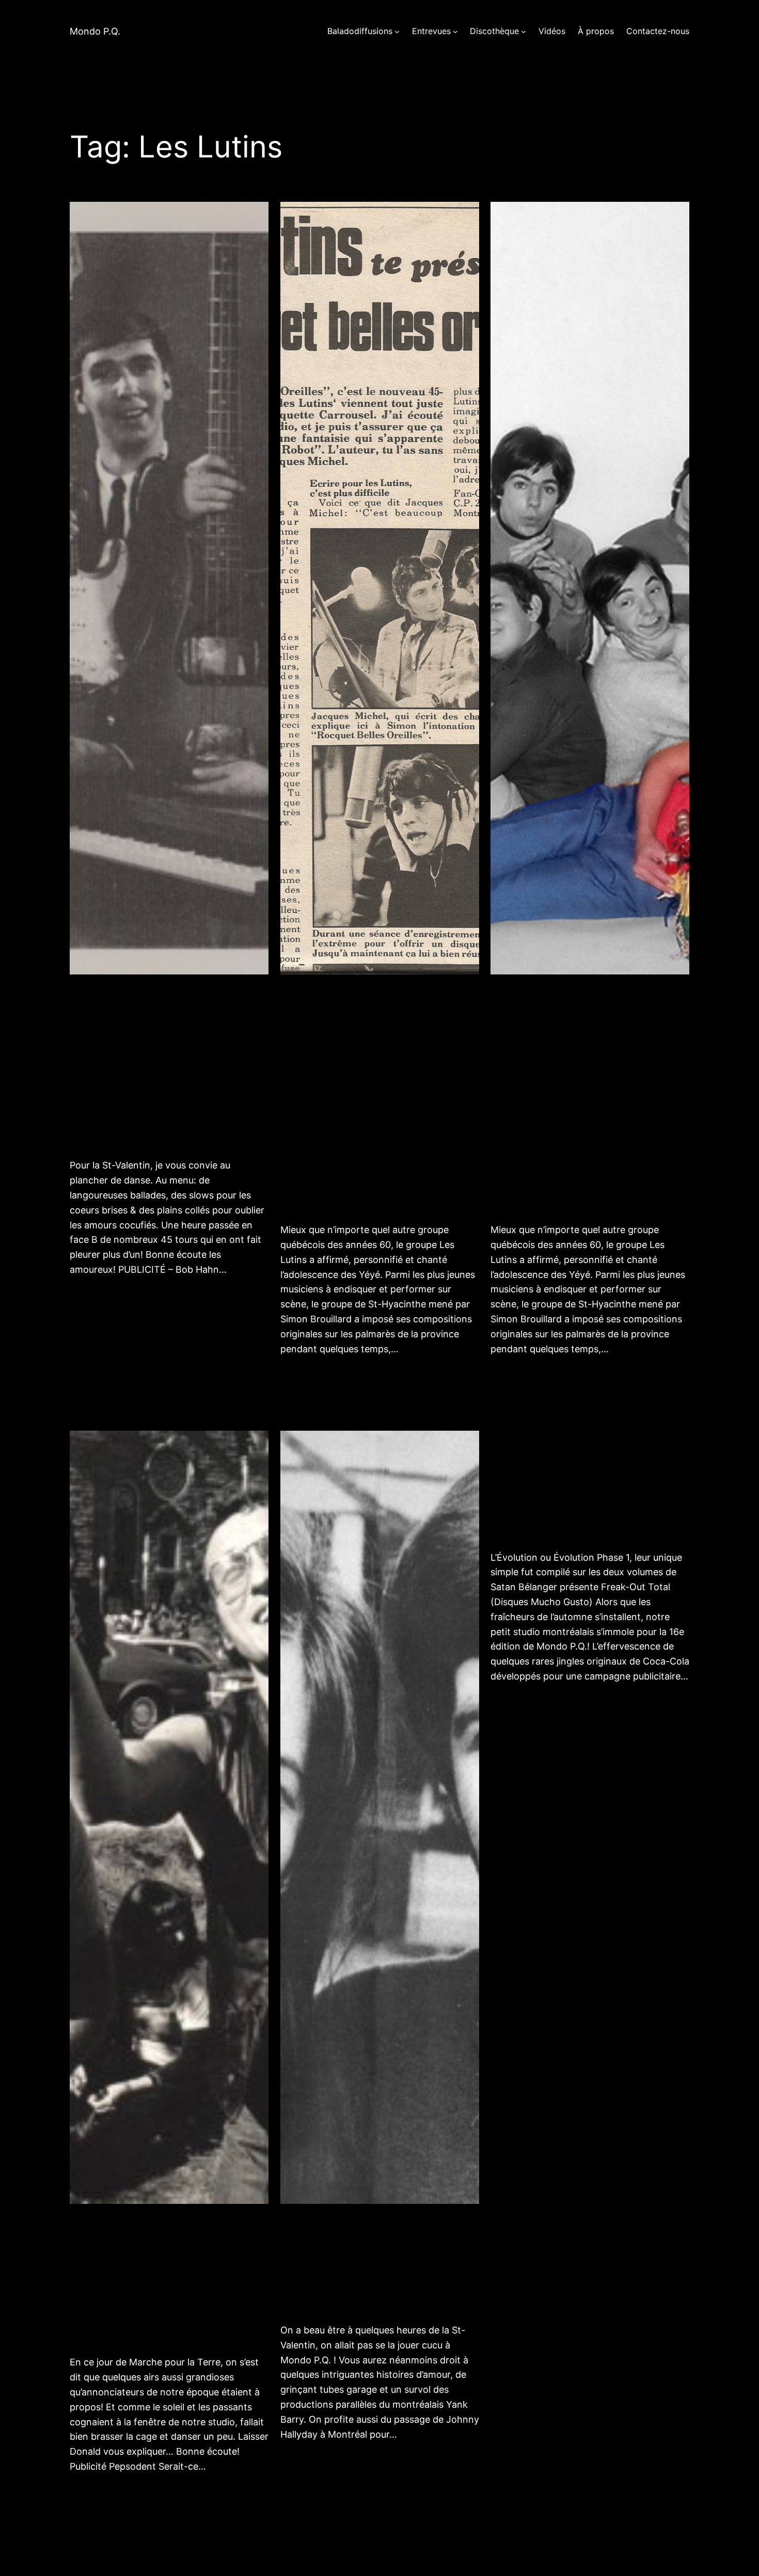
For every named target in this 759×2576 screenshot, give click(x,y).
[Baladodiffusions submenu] (397, 31)
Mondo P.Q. (95, 31)
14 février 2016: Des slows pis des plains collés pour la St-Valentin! (167, 1065)
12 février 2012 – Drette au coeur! (373, 2262)
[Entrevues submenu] (455, 31)
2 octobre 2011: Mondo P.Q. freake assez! (588, 1489)
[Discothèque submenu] (524, 31)
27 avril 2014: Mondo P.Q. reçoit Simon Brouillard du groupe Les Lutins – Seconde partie (377, 1097)
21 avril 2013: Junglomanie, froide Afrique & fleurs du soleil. (168, 2278)
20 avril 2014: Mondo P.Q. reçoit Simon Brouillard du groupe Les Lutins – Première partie (587, 1097)
